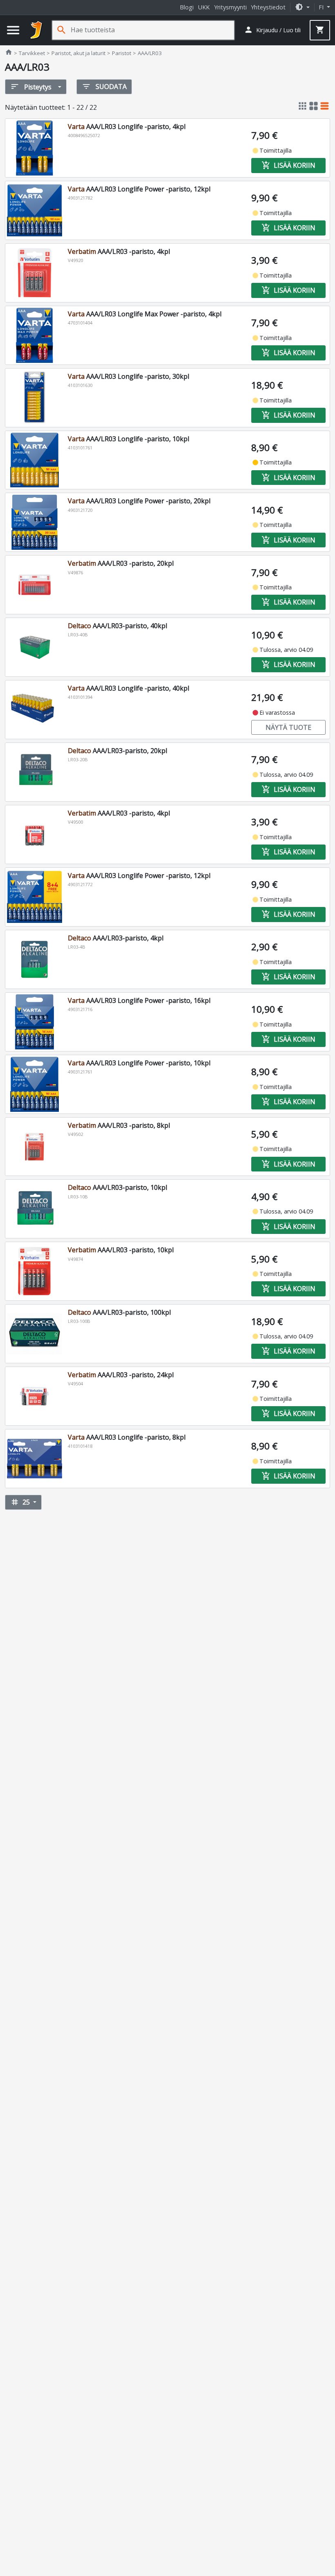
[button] (302, 7)
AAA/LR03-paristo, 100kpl (119, 1312)
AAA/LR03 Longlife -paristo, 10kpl (128, 439)
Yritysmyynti (230, 7)
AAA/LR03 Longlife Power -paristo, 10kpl (139, 1063)
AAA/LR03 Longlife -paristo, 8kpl (127, 1437)
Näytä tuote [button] (288, 727)
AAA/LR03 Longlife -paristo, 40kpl (128, 688)
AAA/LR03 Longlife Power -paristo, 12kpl (139, 189)
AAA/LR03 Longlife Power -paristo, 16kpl (139, 1000)
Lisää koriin (288, 165)
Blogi (187, 7)
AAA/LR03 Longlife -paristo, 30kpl (128, 376)
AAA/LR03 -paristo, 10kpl (121, 1250)
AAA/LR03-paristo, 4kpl (116, 938)
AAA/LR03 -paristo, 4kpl (119, 251)
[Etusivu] (36, 30)
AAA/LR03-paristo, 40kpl (117, 626)
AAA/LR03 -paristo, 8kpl (119, 1125)
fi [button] (322, 7)
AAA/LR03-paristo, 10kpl (117, 1187)
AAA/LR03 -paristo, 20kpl (121, 563)
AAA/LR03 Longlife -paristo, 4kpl (127, 127)
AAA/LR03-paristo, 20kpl (117, 751)
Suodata (104, 87)
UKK (204, 7)
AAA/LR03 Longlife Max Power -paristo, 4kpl (145, 314)
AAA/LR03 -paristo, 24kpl (121, 1375)
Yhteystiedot (268, 7)
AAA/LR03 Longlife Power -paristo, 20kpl (139, 501)
